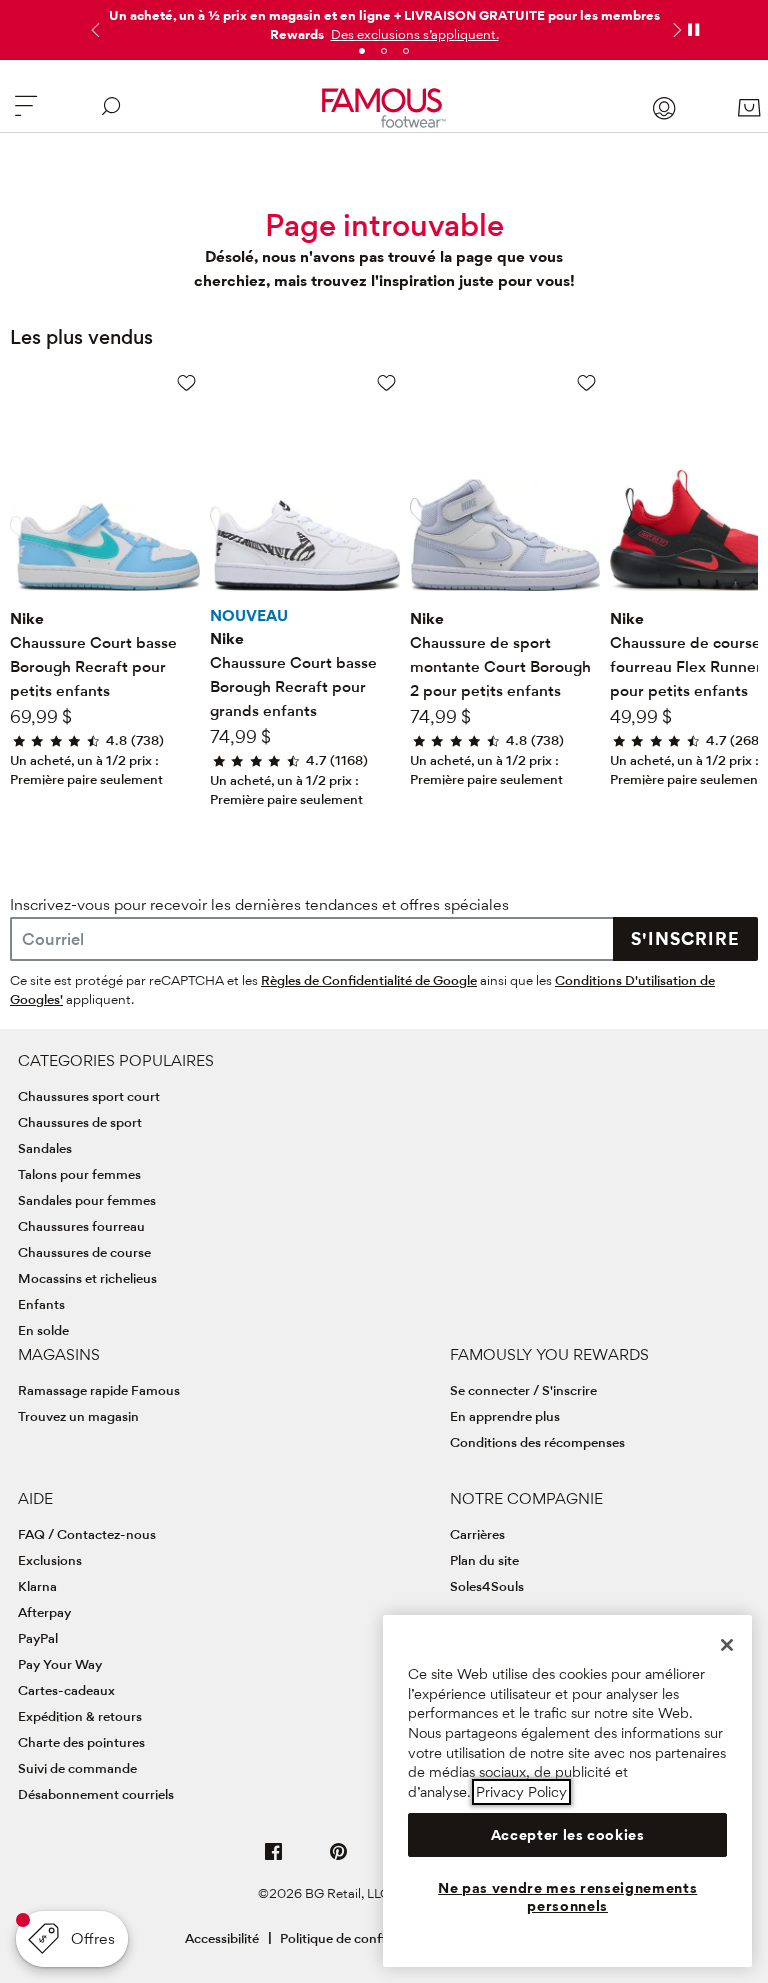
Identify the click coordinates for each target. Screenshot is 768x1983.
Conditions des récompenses (537, 1442)
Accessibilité (222, 1938)
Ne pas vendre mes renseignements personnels (567, 1897)
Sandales (45, 1148)
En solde (43, 1330)
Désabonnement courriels (96, 1794)
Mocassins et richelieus (87, 1278)
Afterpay (44, 1612)
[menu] (26, 114)
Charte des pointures (81, 1742)
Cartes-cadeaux (66, 1690)
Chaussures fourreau (81, 1226)
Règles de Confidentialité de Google (369, 980)
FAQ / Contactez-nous (87, 1534)
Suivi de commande (77, 1768)
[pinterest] (339, 1859)
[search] (111, 114)
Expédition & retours (80, 1716)
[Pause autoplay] (693, 30)
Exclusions (50, 1560)
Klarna (37, 1586)
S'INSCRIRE (685, 938)
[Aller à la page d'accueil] (384, 108)
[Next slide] (675, 30)
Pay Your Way (60, 1664)
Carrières (477, 1534)
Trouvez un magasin (78, 1416)
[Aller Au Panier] (749, 108)
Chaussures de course (84, 1252)
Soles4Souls (487, 1586)
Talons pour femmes (79, 1174)
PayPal (38, 1638)
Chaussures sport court (89, 1096)
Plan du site (484, 1560)
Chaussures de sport (80, 1122)
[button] (413, 34)
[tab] (362, 51)
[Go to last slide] (93, 30)
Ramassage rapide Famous (99, 1390)
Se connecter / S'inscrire (523, 1390)
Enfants (41, 1304)
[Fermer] (727, 1645)
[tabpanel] (384, 21)
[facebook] (274, 1859)
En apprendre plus (505, 1416)
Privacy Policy (521, 1792)
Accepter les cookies (568, 1835)
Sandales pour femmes (87, 1200)
